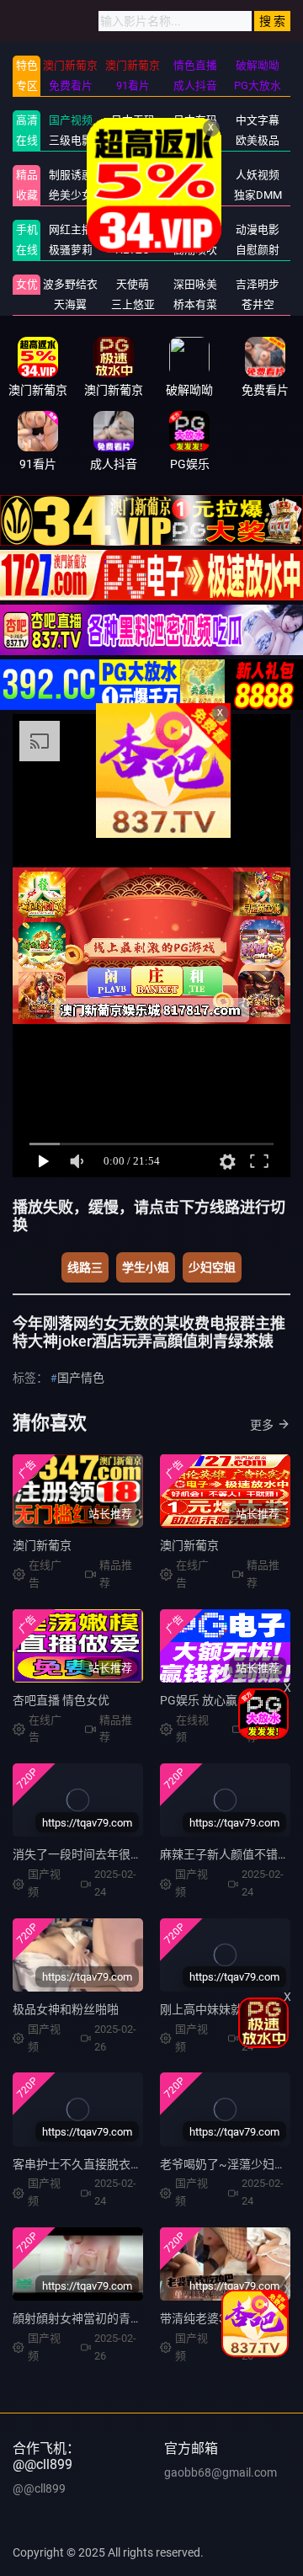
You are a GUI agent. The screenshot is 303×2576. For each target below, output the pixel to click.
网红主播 (71, 229)
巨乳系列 (133, 140)
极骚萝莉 (71, 250)
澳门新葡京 (42, 1545)
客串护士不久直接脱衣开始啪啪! (97, 2164)
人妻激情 (195, 140)
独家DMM (258, 195)
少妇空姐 (212, 1267)
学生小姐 (146, 1267)
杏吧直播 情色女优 (61, 1700)
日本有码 (195, 120)
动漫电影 (258, 229)
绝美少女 (71, 195)
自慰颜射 (258, 250)
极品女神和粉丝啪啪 (66, 2009)
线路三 (85, 1267)
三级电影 (71, 140)
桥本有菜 (195, 304)
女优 (27, 284)
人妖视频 (258, 175)
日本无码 (133, 120)
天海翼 (70, 304)
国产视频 (71, 120)
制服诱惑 (71, 175)
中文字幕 (258, 120)
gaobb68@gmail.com (221, 2472)
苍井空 (258, 304)
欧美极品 (258, 140)
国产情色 (81, 1378)
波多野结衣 (70, 284)
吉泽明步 (258, 284)
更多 (262, 1425)
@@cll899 (39, 2488)
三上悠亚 (133, 304)
